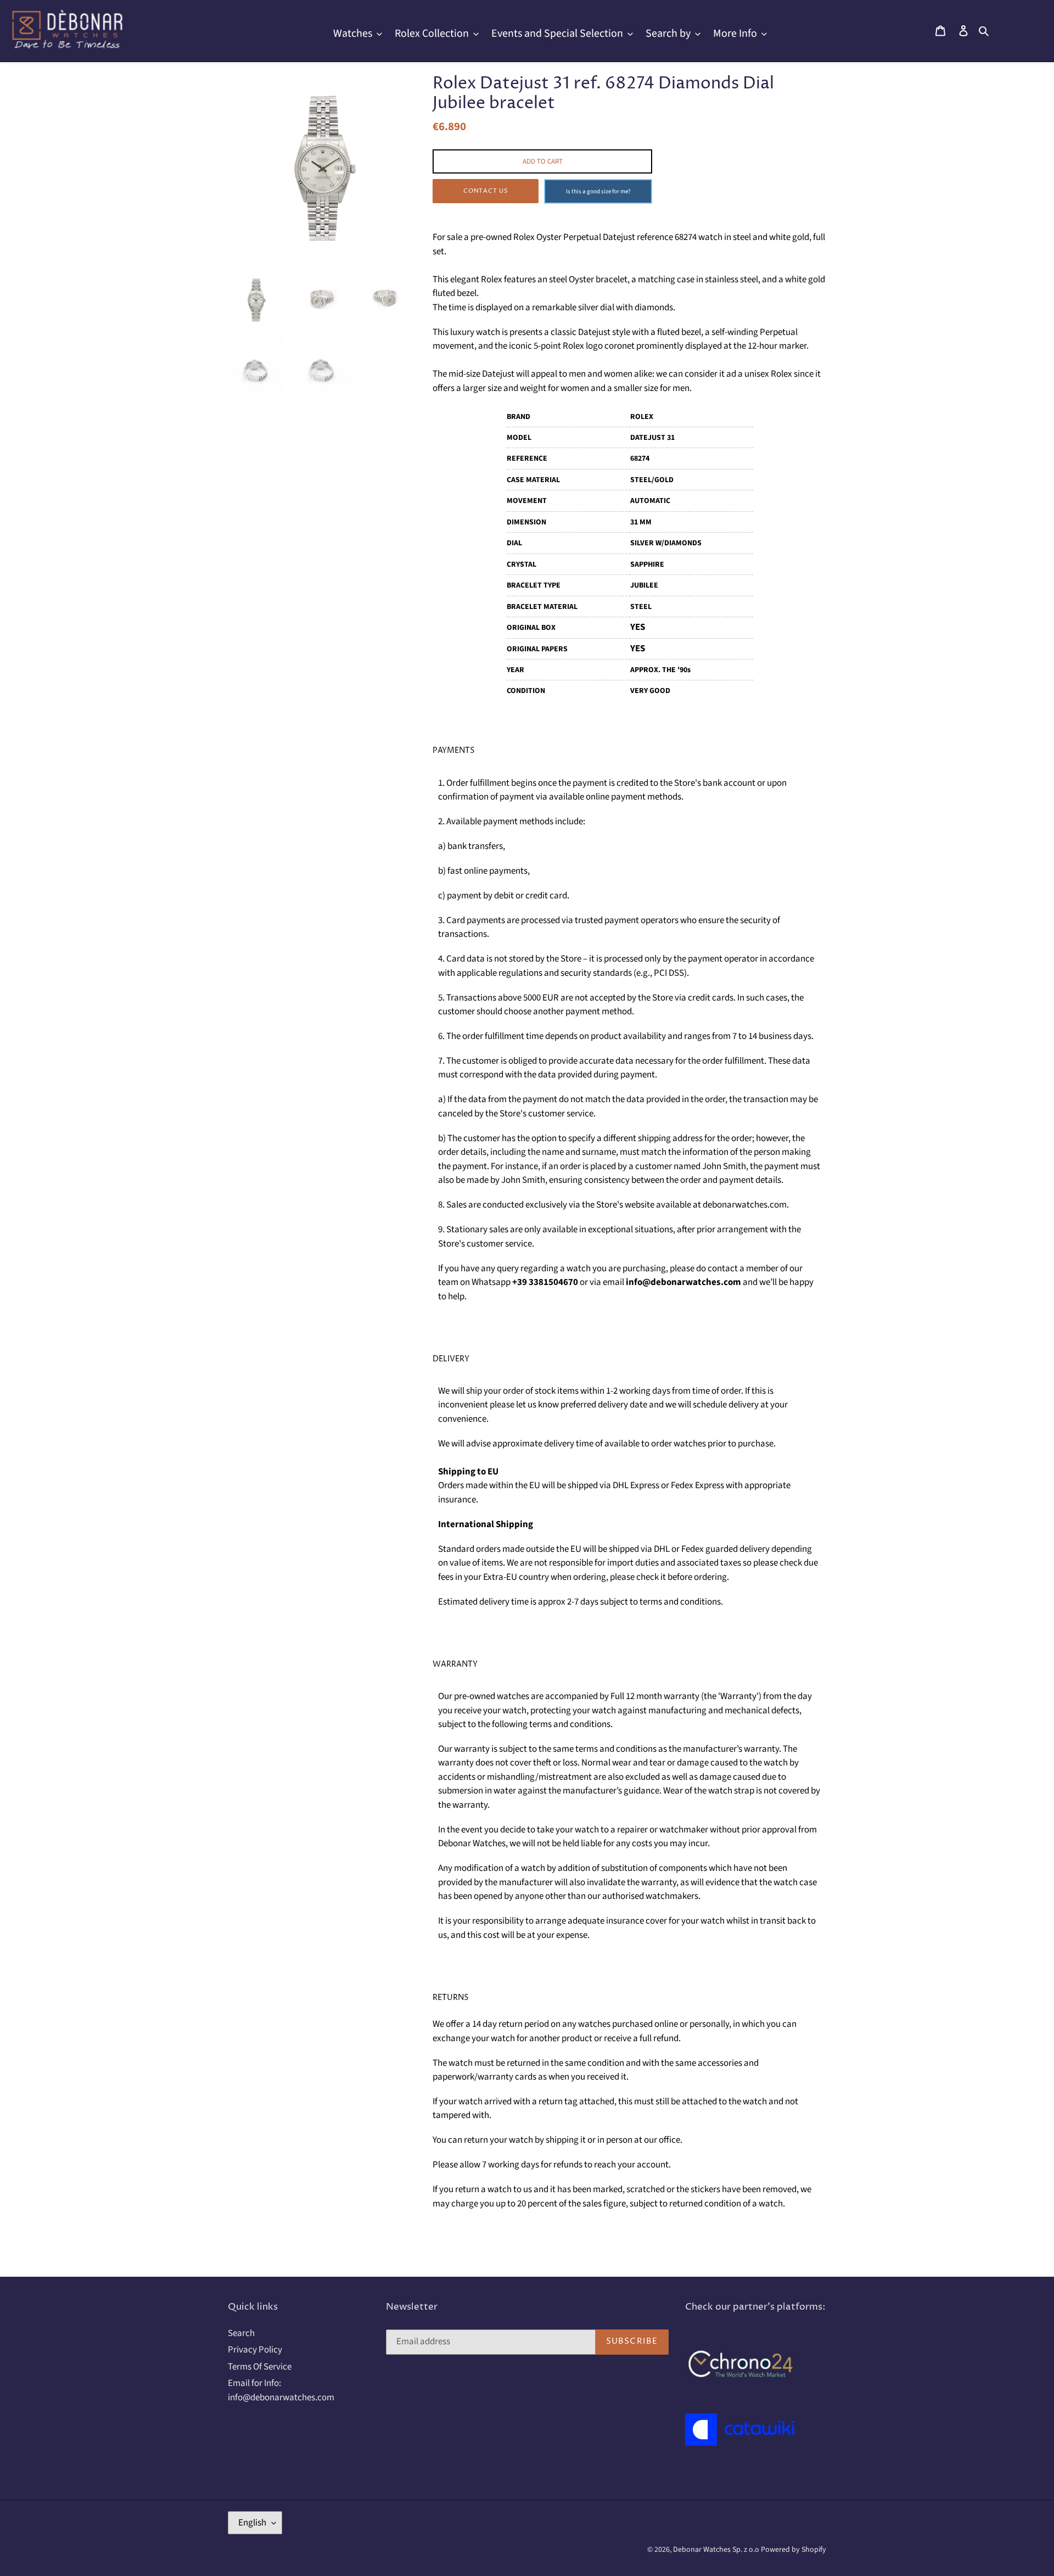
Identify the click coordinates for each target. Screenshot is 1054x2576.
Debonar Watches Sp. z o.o (717, 2550)
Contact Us (486, 191)
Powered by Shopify (794, 2550)
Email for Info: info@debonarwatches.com (281, 2390)
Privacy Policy (255, 2350)
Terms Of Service (260, 2367)
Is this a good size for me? (598, 191)
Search (241, 2333)
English (252, 2523)
